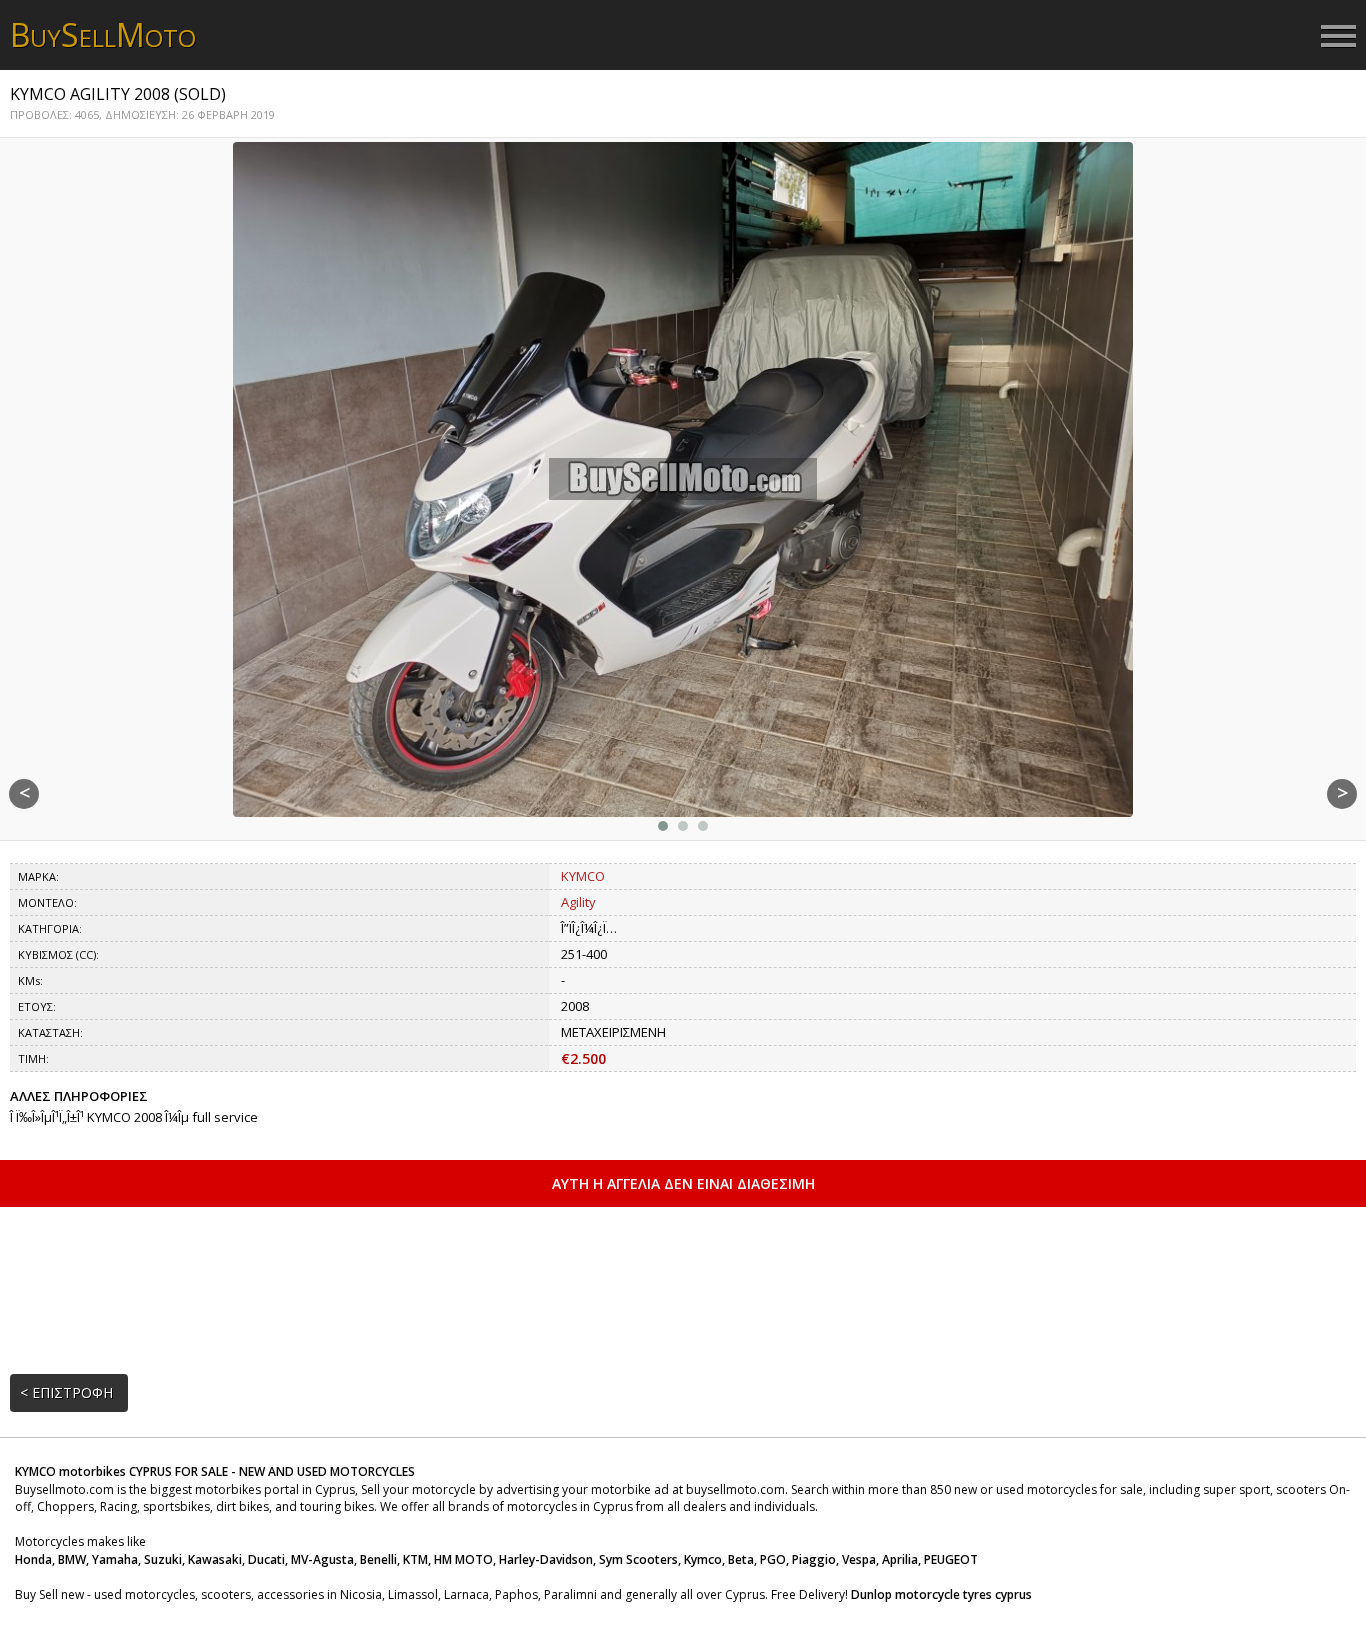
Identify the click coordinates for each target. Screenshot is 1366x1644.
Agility (578, 902)
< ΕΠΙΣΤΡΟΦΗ (66, 1392)
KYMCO (583, 876)
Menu (1338, 37)
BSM (103, 34)
